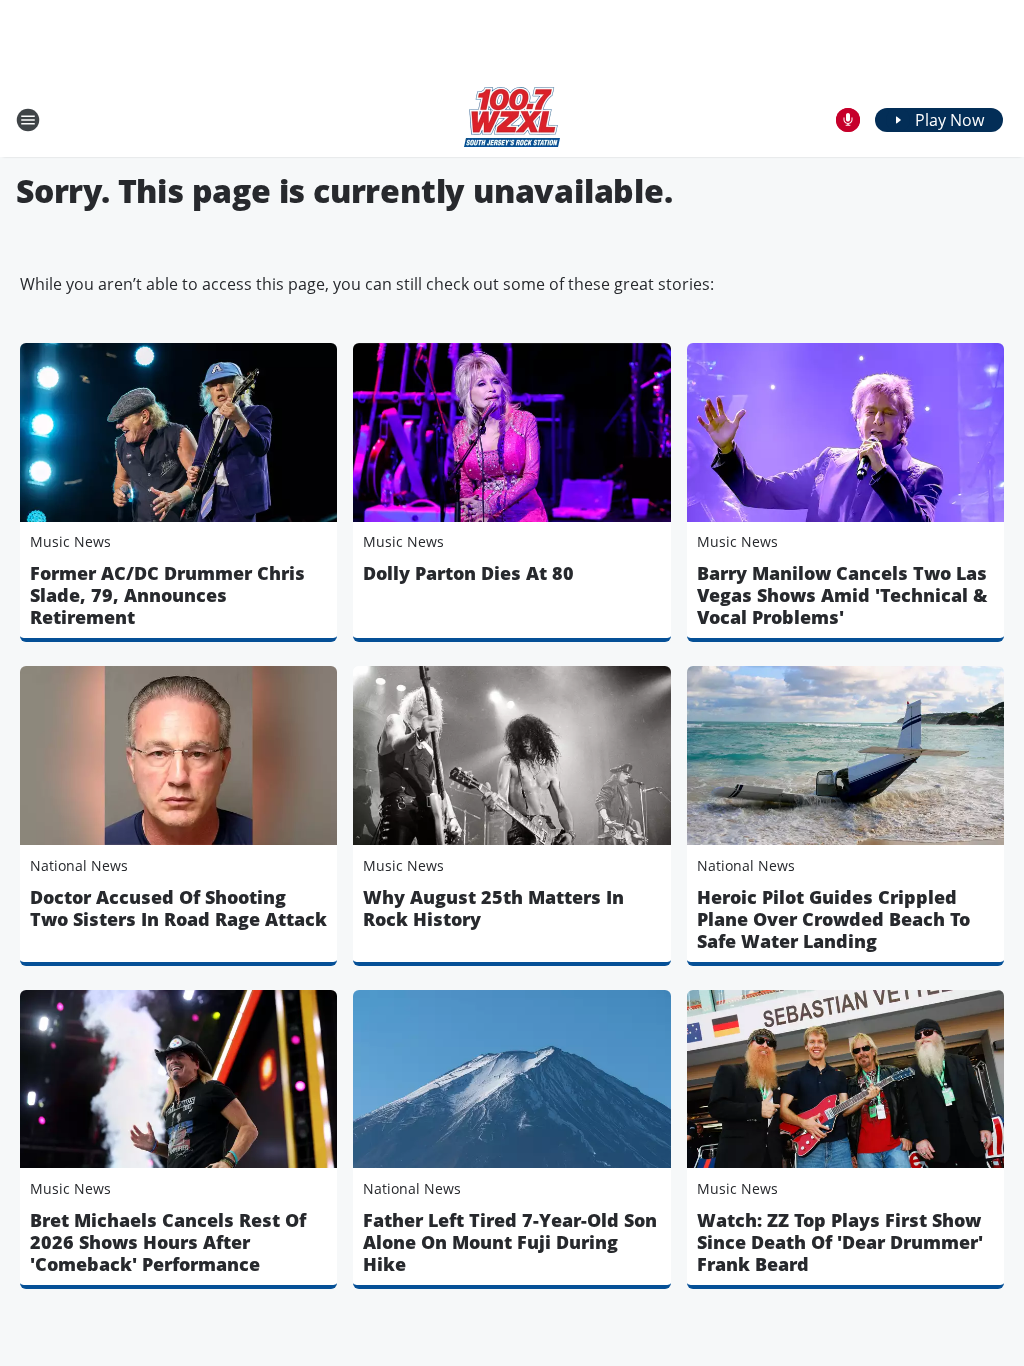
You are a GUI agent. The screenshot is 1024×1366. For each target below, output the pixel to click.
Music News (70, 541)
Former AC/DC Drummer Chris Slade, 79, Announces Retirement (167, 595)
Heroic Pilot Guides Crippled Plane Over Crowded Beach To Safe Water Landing (833, 919)
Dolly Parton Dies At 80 (468, 573)
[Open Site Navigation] (28, 120)
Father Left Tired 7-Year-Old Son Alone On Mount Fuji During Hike (510, 1242)
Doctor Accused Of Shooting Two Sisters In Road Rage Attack (178, 908)
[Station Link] (512, 119)
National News (79, 865)
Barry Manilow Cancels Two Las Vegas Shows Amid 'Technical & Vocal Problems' (842, 595)
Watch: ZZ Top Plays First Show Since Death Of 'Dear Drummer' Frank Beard (840, 1242)
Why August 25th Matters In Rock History (493, 908)
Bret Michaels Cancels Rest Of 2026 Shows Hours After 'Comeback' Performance (168, 1242)
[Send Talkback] (848, 120)
